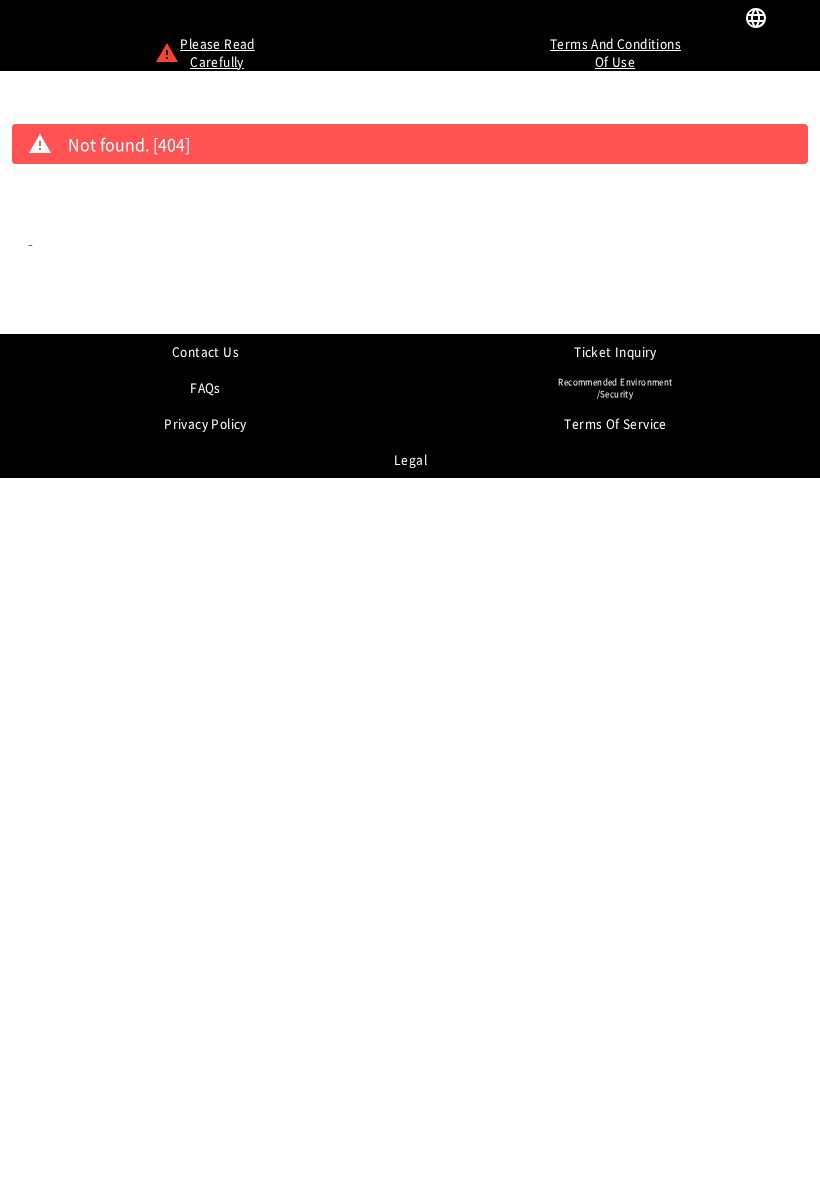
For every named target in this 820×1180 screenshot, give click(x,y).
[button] (794, 20)
